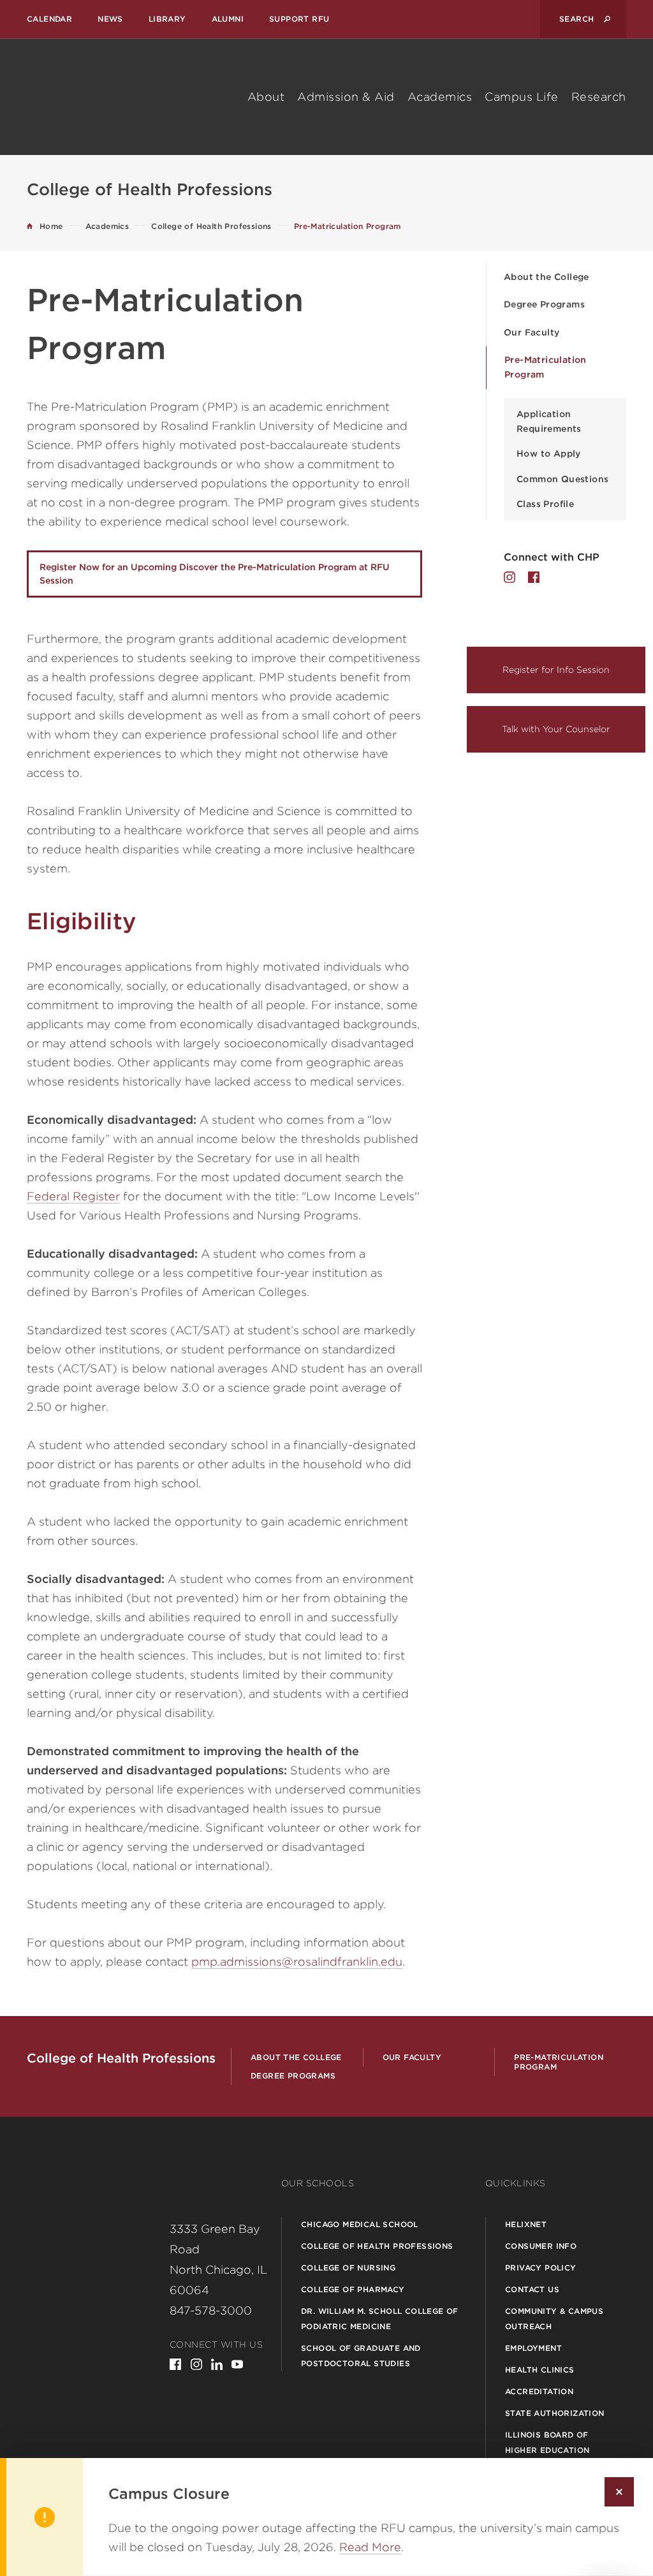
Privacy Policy (541, 2268)
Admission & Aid (346, 97)
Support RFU (299, 19)
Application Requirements (549, 421)
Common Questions (562, 479)
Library (167, 19)
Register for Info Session (556, 670)
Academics (440, 97)
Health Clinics (540, 2370)
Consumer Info (541, 2246)
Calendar (49, 19)
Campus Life (522, 97)
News (110, 19)
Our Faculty (532, 332)
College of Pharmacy (353, 2289)
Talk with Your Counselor (556, 729)
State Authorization (555, 2413)
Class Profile (545, 504)
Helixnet (526, 2224)
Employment (533, 2348)
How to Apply (549, 453)
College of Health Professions (377, 2246)
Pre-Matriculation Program (546, 367)
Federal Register (73, 1196)
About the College (547, 277)
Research (599, 97)
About (266, 97)
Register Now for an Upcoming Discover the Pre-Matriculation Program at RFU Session (215, 574)
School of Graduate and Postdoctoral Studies (361, 2356)
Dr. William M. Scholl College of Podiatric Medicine (380, 2319)
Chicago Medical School (360, 2224)
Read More (370, 2547)
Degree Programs (544, 304)
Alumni (228, 19)
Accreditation (539, 2391)
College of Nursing (348, 2268)
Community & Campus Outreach (554, 2319)
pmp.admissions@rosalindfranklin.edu (297, 1961)
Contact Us (532, 2289)
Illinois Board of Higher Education (547, 2442)
